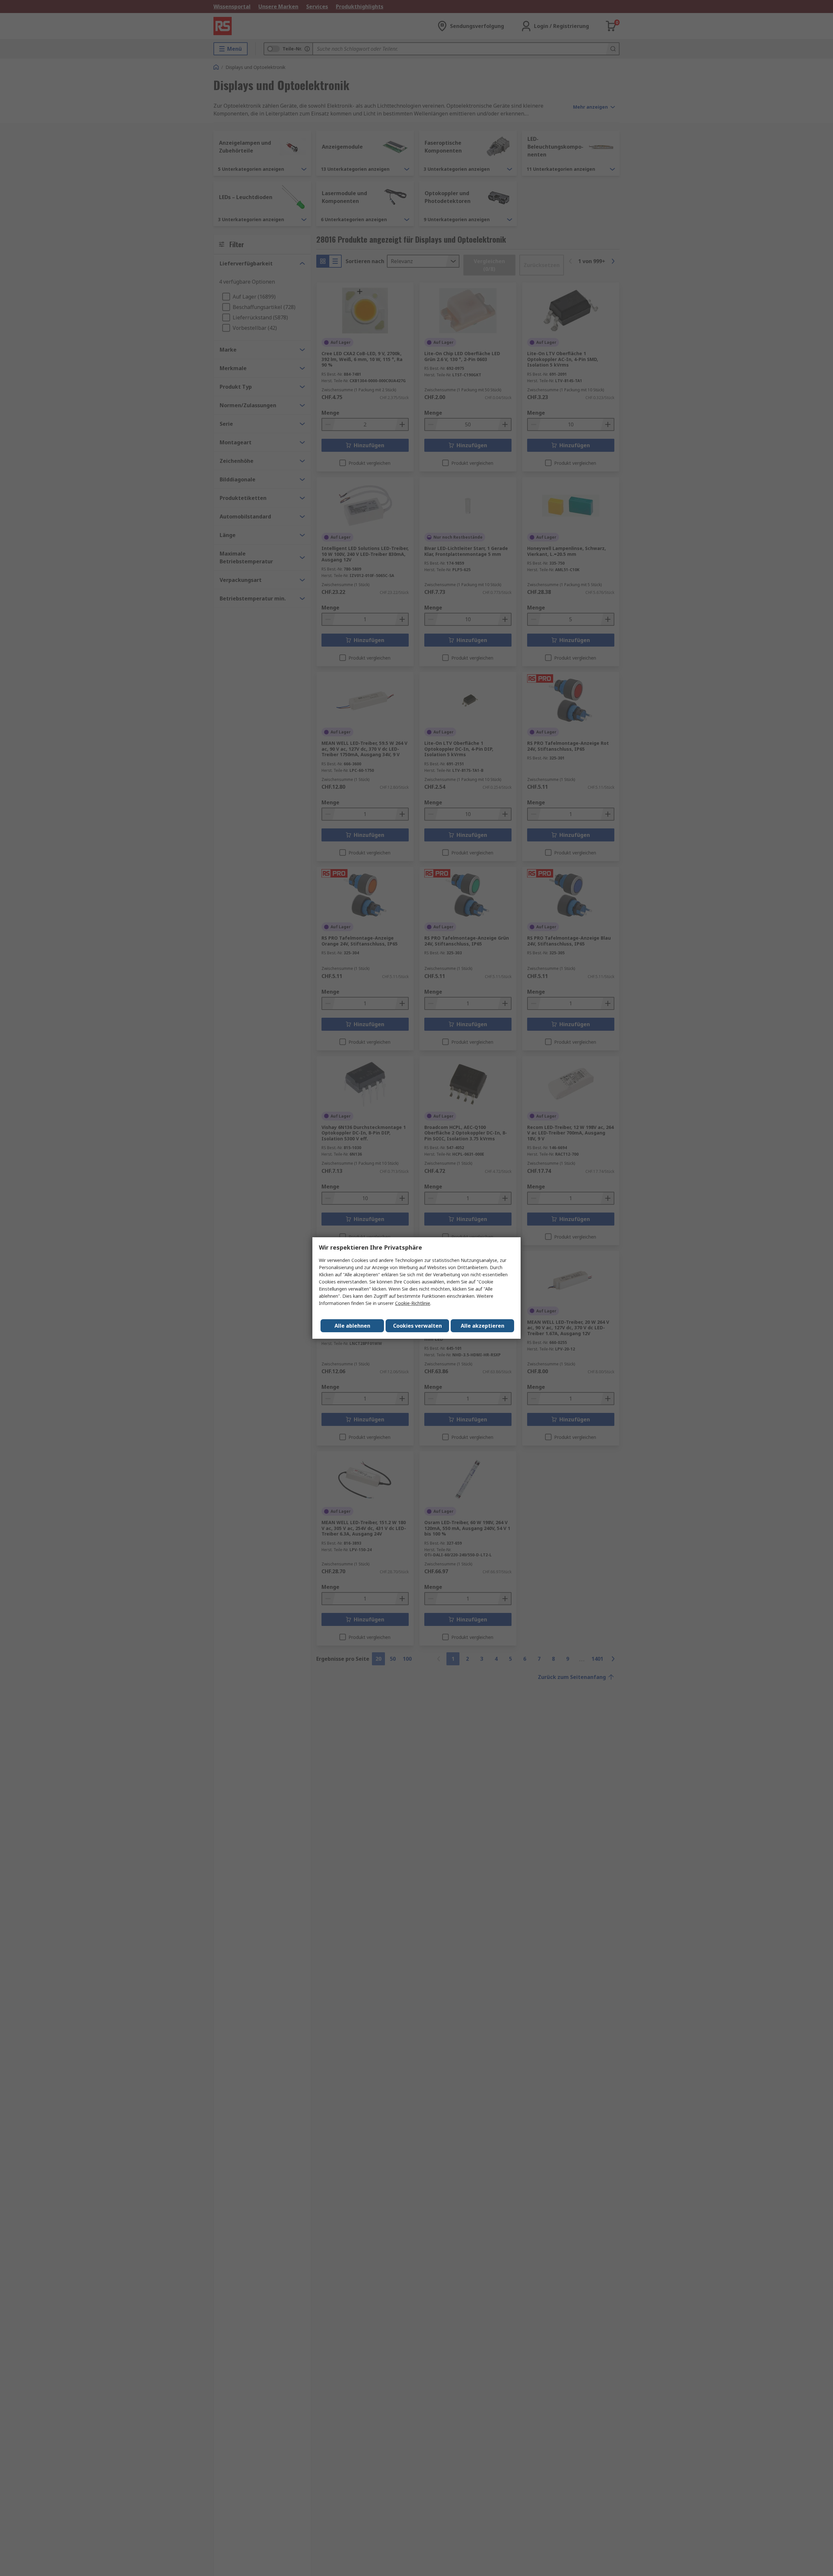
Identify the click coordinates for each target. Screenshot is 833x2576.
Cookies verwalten (417, 1326)
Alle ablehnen (352, 1326)
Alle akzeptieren (483, 1326)
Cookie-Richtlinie (413, 1303)
